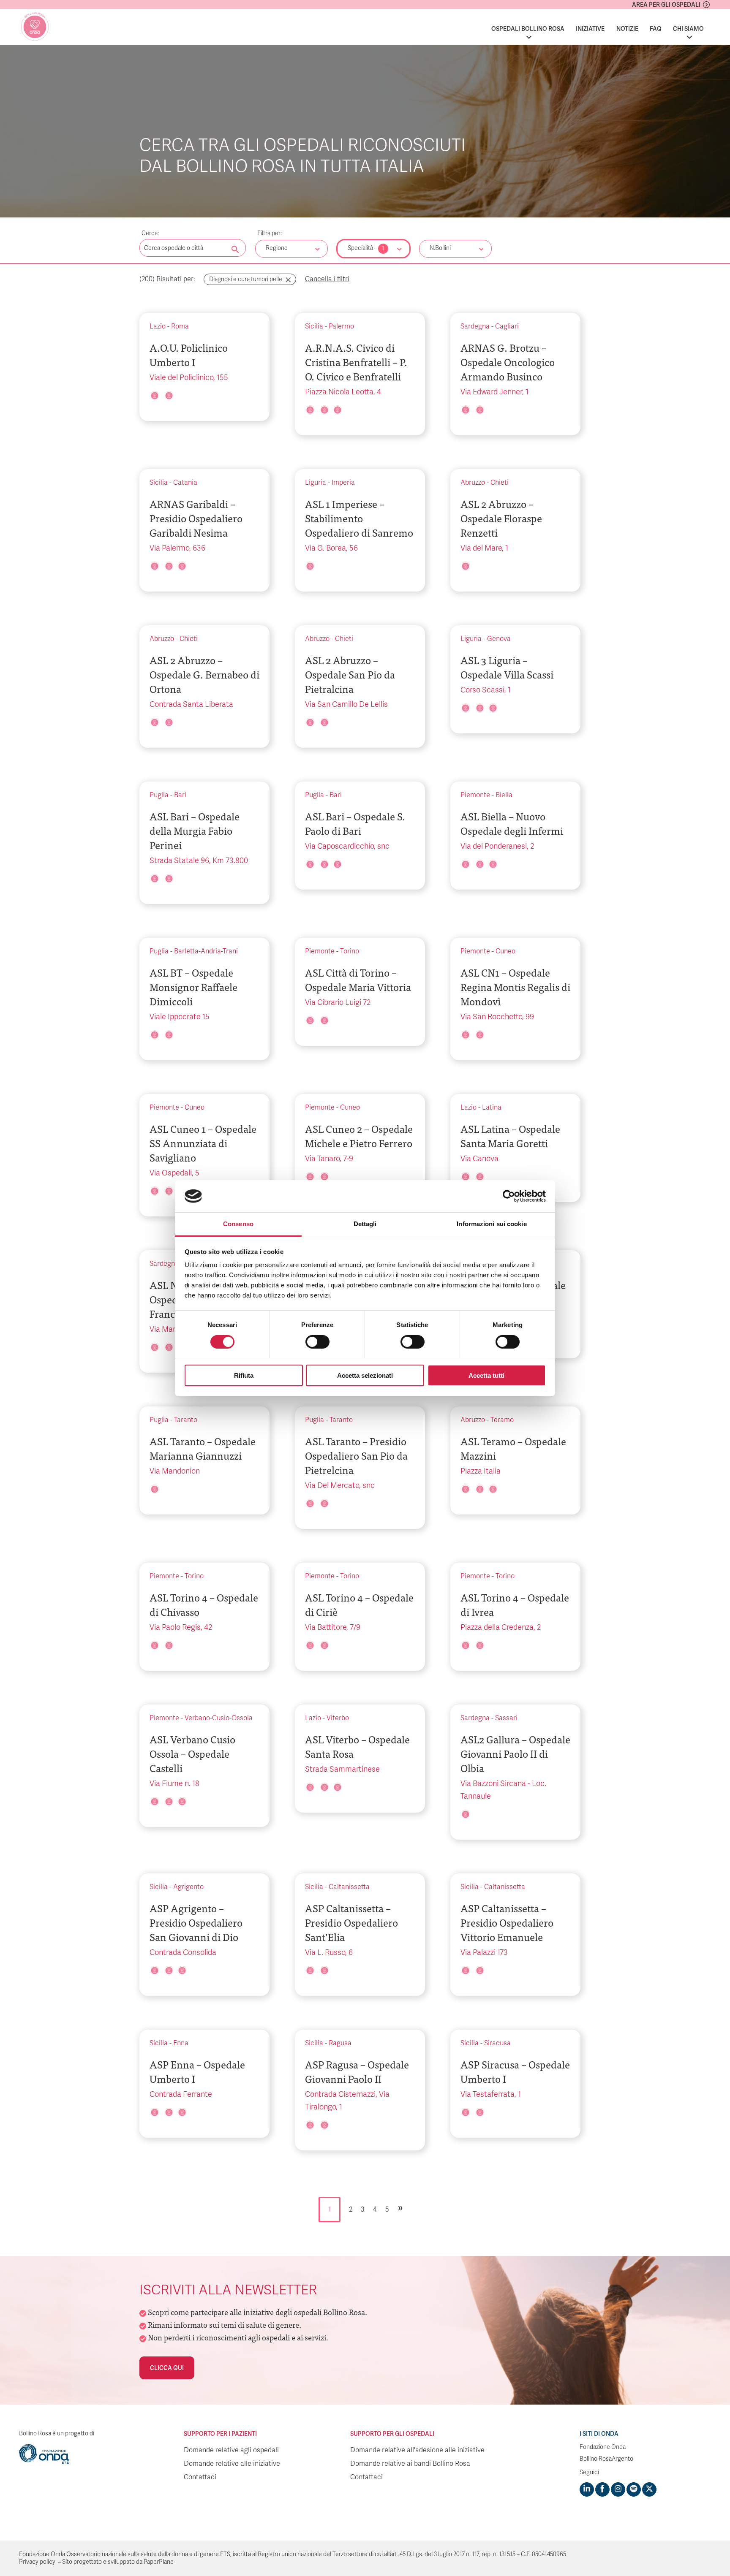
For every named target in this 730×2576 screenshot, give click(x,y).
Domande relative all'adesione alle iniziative (417, 2450)
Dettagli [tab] (365, 1224)
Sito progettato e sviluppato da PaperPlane (118, 2562)
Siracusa (497, 2043)
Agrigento (188, 1887)
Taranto (186, 1420)
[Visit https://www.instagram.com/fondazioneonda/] (618, 2489)
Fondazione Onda (603, 2447)
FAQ (656, 29)
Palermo (341, 326)
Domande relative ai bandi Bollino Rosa (410, 2464)
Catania (185, 483)
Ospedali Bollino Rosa (528, 29)
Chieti (500, 483)
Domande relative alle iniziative (232, 2464)
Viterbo (338, 1718)
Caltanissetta (349, 1887)
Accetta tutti (486, 1375)
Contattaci (200, 2477)
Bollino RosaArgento (606, 2459)
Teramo (502, 1420)
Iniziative (590, 29)
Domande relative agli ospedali (231, 2450)
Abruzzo (473, 483)
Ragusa (340, 2043)
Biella (504, 795)
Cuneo (505, 951)
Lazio (158, 326)
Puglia (159, 795)
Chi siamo (688, 29)
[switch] (317, 1342)
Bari (180, 795)
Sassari (506, 1718)
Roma (180, 326)
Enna (181, 2043)
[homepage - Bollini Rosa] (35, 27)
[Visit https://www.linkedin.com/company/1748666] (587, 2489)
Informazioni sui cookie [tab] (492, 1224)
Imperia (343, 483)
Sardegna (475, 326)
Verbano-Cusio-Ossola (219, 1718)
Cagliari (507, 326)
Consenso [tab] (238, 1224)
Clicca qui (167, 2368)
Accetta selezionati (365, 1375)
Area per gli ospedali (666, 5)
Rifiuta (244, 1375)
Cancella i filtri (327, 279)
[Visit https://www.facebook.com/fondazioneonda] (602, 2489)
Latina (492, 1107)
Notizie (627, 29)
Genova (499, 639)
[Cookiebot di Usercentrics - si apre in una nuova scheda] (509, 1196)
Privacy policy (37, 2562)
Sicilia (314, 326)
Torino (350, 951)
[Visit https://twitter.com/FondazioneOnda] (649, 2489)
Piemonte (475, 795)
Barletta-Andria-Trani (206, 951)
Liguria (316, 483)
